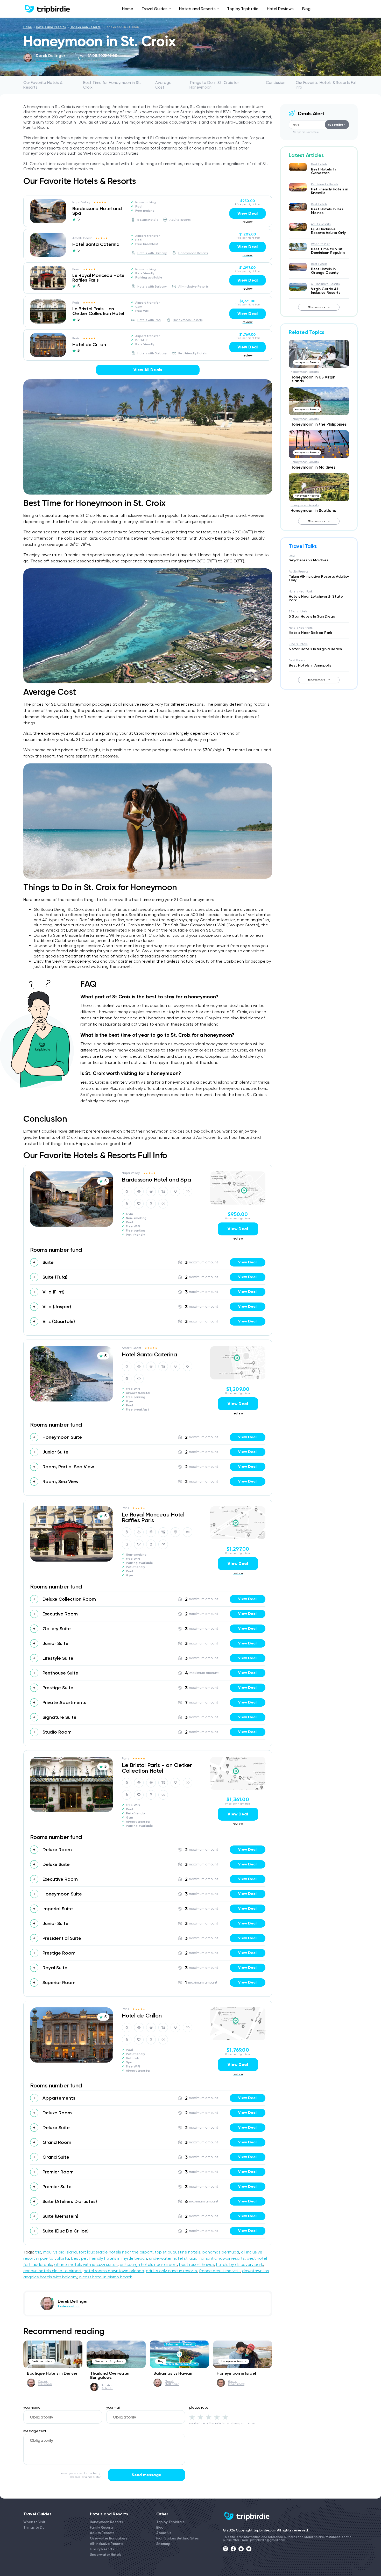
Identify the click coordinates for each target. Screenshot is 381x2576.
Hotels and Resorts (197, 9)
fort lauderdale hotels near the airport (116, 2252)
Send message (146, 2475)
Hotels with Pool (149, 320)
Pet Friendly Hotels (192, 353)
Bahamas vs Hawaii (173, 2373)
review (248, 222)
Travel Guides (154, 9)
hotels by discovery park (240, 2264)
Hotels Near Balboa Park (310, 633)
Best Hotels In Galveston (323, 171)
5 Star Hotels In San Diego (312, 616)
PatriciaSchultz (108, 2387)
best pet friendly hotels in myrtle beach (109, 2258)
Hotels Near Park (301, 592)
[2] (200, 2417)
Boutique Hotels (42, 2361)
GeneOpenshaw (236, 2383)
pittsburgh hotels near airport (148, 2264)
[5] (225, 2417)
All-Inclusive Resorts (193, 287)
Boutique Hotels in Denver (52, 2373)
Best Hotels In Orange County (325, 271)
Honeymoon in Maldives (313, 467)
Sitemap (163, 2544)
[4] (217, 2417)
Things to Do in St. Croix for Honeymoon (214, 85)
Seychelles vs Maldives (309, 560)
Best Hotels (319, 164)
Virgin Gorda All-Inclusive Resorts (326, 291)
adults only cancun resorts (171, 2271)
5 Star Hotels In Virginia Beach (315, 649)
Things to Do (34, 2527)
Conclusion (276, 83)
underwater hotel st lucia (173, 2258)
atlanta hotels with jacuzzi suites (86, 2264)
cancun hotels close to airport (52, 2271)
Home (128, 9)
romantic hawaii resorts (222, 2258)
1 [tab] (48, 220)
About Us (164, 2533)
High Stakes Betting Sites (178, 2538)
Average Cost (163, 85)
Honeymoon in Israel (236, 2373)
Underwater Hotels (106, 2555)
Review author (47, 60)
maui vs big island (60, 2252)
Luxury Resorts (102, 2549)
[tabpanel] (48, 211)
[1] (192, 2417)
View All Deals (148, 370)
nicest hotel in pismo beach (106, 2277)
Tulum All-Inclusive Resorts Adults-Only (319, 578)
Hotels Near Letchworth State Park (316, 598)
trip (38, 2252)
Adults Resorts (180, 220)
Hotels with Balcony (152, 253)
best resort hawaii (197, 2264)
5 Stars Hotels (148, 220)
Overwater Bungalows (109, 2361)
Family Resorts (102, 2527)
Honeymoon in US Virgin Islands (313, 379)
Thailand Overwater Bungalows (110, 2375)
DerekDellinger (45, 2383)
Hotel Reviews (280, 9)
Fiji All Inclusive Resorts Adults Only (328, 231)
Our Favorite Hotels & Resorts (43, 85)
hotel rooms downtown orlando (114, 2271)
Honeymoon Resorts (85, 27)
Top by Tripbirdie (243, 9)
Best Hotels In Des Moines (327, 211)
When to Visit (320, 244)
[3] (209, 2417)
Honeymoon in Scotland (313, 511)
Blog (306, 9)
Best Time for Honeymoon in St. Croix (112, 85)
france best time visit (220, 2271)
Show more (317, 307)
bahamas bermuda (221, 2252)
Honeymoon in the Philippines (319, 424)
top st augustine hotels (178, 2252)
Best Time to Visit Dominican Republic (328, 251)
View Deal (248, 213)
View (247, 1262)
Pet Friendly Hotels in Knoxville (330, 191)
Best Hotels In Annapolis (310, 665)
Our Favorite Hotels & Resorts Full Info (326, 85)
